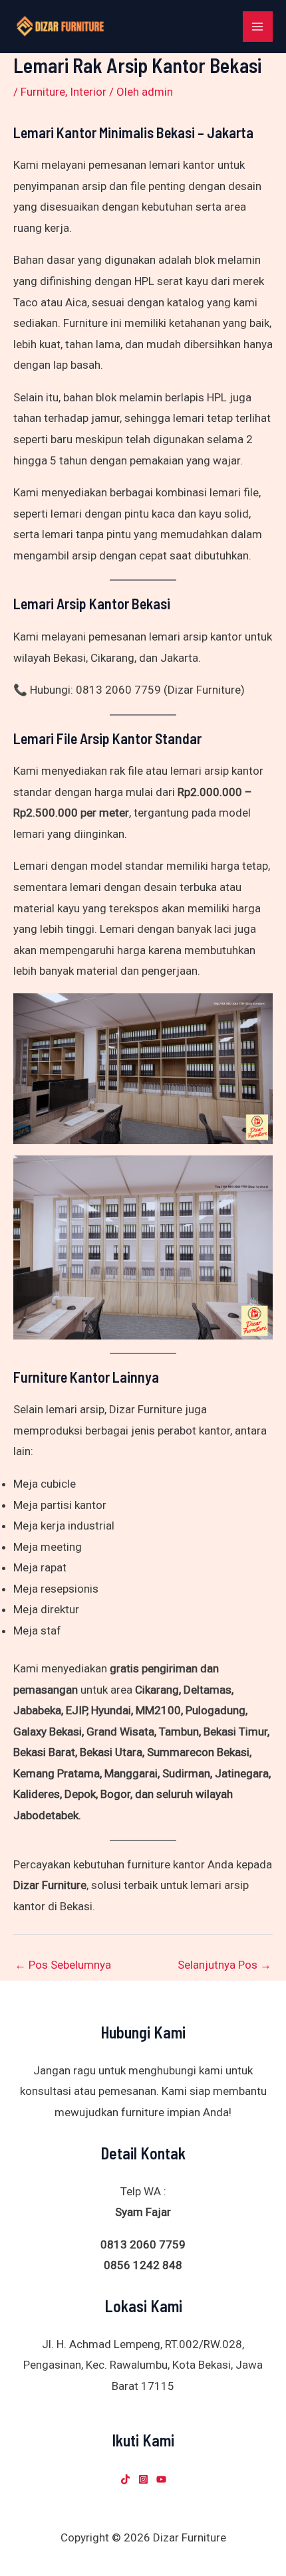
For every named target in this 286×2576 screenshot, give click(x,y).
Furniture (43, 92)
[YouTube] (161, 2479)
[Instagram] (143, 2479)
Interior (88, 92)
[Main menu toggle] (258, 27)
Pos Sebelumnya (63, 1965)
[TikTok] (125, 2479)
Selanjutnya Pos (224, 1965)
